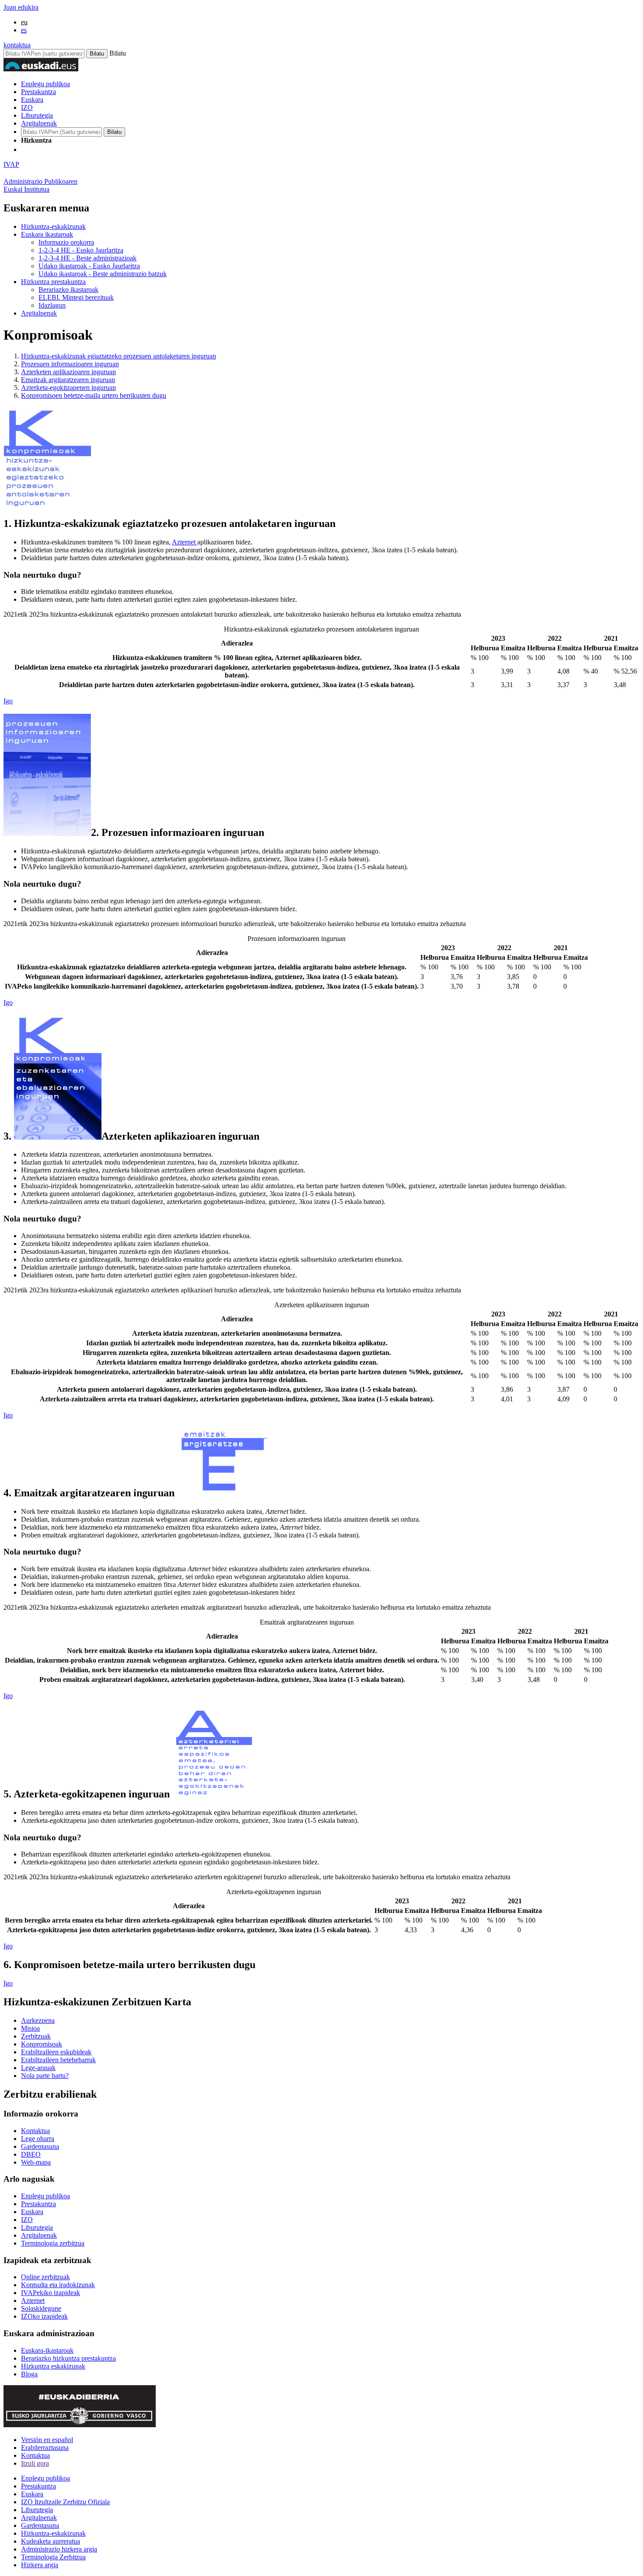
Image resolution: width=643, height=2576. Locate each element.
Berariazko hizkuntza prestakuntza (68, 2358)
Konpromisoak (42, 2044)
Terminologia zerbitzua (53, 2243)
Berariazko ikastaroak (68, 290)
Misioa (30, 2028)
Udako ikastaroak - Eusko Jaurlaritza (89, 266)
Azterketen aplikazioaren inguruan (68, 372)
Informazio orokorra (66, 242)
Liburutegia (37, 115)
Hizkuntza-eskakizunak (53, 226)
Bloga (29, 2374)
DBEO (31, 2154)
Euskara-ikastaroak (47, 2350)
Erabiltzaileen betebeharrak (58, 2060)
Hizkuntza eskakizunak (53, 2366)
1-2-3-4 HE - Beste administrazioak (87, 258)
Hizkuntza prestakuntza (53, 282)
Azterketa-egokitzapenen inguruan (68, 388)
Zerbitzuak (36, 2036)
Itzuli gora (35, 2463)
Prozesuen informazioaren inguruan (70, 364)
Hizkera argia (40, 2565)
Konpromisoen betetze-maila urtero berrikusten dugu (94, 395)
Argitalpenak (39, 123)
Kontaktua (35, 2131)
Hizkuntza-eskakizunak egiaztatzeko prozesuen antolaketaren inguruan (119, 356)
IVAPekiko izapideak (51, 2293)
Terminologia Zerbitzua (53, 2557)
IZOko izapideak (44, 2316)
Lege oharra (38, 2139)
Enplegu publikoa (45, 84)
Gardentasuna (40, 2146)
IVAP (11, 164)
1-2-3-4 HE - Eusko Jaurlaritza (81, 250)
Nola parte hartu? (45, 2076)
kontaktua (17, 45)
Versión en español (47, 2440)
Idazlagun (52, 305)
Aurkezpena (38, 2020)
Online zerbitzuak (45, 2277)
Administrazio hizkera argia (59, 2549)
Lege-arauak (38, 2068)
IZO (27, 107)
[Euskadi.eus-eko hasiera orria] (54, 149)
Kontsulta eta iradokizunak (58, 2285)
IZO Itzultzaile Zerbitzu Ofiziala (65, 2502)
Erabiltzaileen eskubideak (56, 2052)
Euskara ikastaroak (47, 234)
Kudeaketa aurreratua (51, 2541)
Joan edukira (21, 7)
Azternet (185, 542)
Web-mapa (36, 2162)
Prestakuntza (38, 92)
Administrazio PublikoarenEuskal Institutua (40, 185)
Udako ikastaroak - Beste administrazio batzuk (103, 274)
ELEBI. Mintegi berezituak (76, 297)
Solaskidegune (41, 2308)
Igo (8, 701)
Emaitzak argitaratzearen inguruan (68, 380)
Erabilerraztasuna (45, 2448)
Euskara (32, 100)
